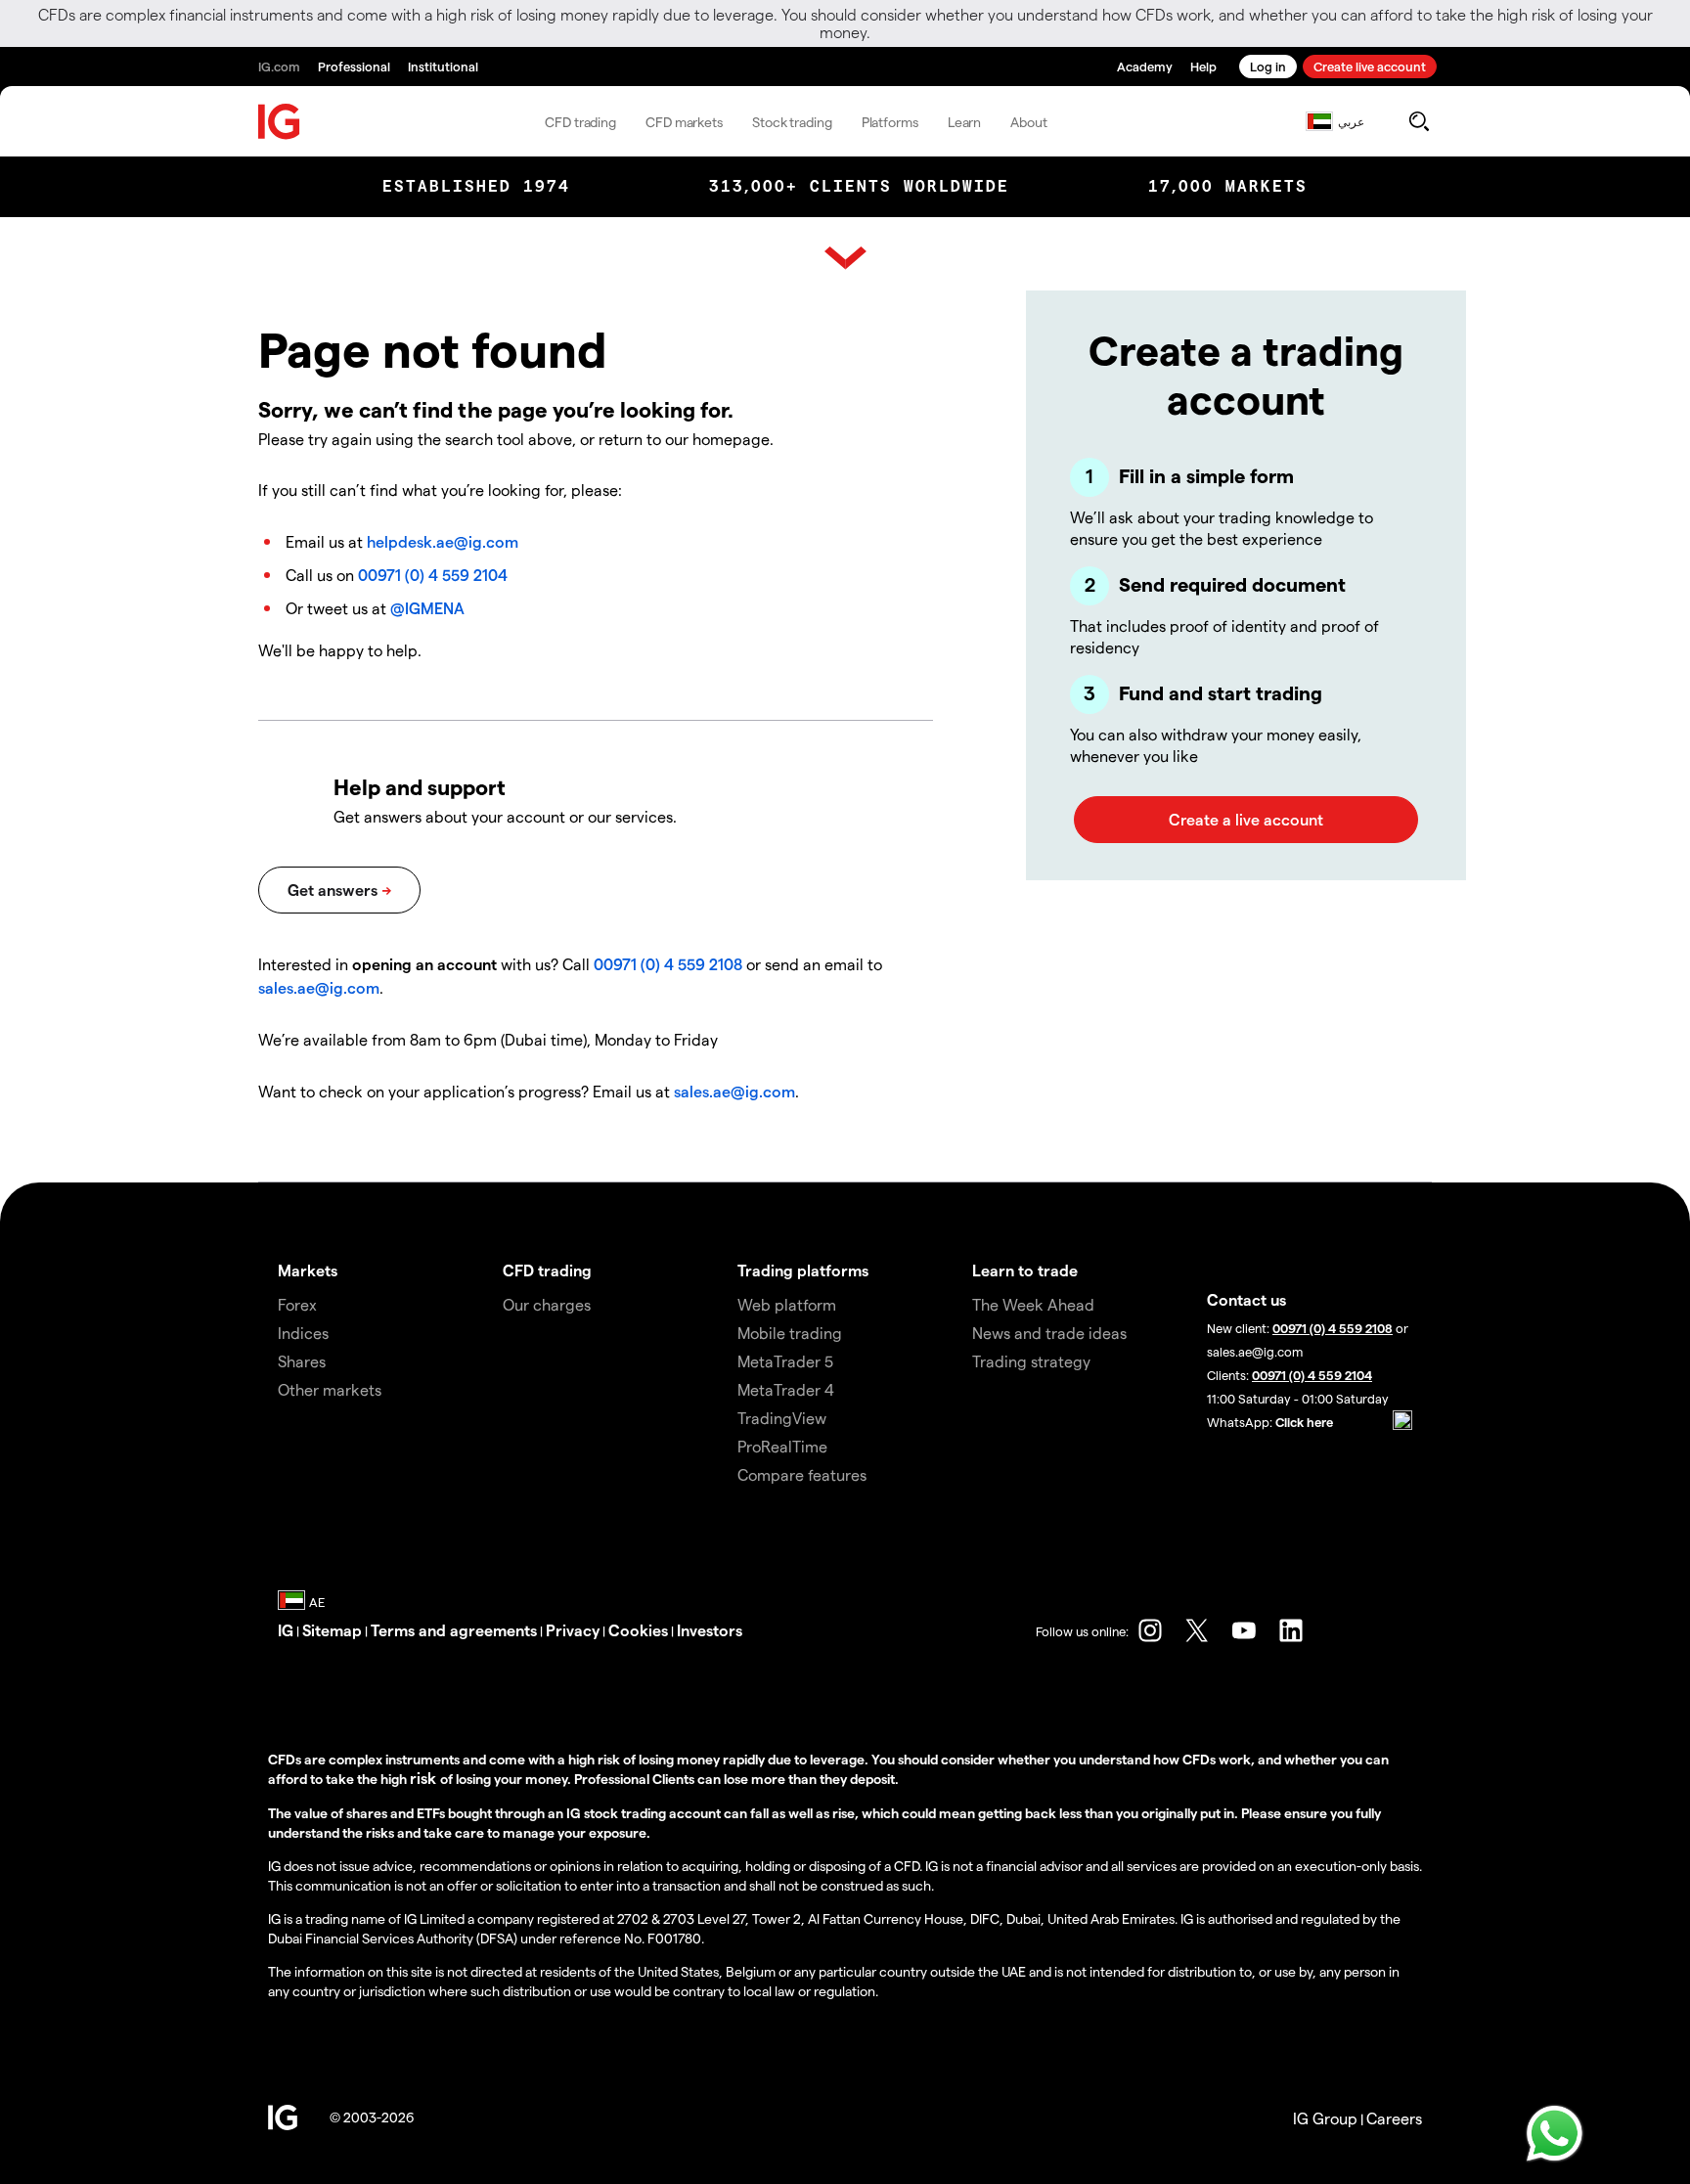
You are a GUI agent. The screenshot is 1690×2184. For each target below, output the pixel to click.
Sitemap (332, 1630)
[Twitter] (1197, 1630)
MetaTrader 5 (785, 1361)
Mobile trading (790, 1333)
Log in (1268, 66)
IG (286, 1630)
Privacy (573, 1630)
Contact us (1246, 1299)
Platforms (890, 122)
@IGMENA (427, 608)
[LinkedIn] (1291, 1630)
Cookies (638, 1630)
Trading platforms (803, 1270)
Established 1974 (476, 186)
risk (425, 1778)
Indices (303, 1333)
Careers (1394, 2118)
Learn (965, 122)
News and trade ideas (1049, 1333)
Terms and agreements (454, 1630)
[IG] (280, 122)
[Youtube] (1244, 1630)
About (1029, 122)
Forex (297, 1304)
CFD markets (684, 122)
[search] (1419, 121)
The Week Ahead (1033, 1304)
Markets (308, 1270)
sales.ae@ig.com (319, 987)
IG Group (1325, 2118)
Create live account (1370, 66)
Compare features (802, 1474)
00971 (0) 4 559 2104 (433, 575)
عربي (1351, 121)
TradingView (782, 1418)
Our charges (547, 1304)
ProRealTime (782, 1446)
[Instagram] (1150, 1630)
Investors (710, 1630)
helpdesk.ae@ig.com (443, 541)
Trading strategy (1031, 1361)
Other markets (330, 1389)
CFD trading (580, 122)
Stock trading (792, 122)
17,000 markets (1228, 186)
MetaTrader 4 (786, 1389)
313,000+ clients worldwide (859, 186)
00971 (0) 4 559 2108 (668, 964)
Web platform (787, 1304)
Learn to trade (1025, 1270)
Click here (1304, 1422)
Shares (302, 1361)
